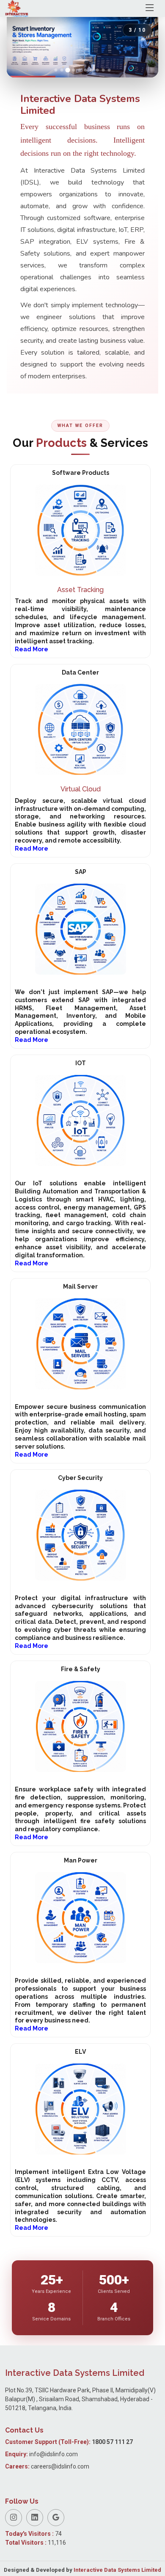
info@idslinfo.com (54, 2454)
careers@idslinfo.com (60, 2466)
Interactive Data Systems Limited (117, 2570)
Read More (32, 649)
